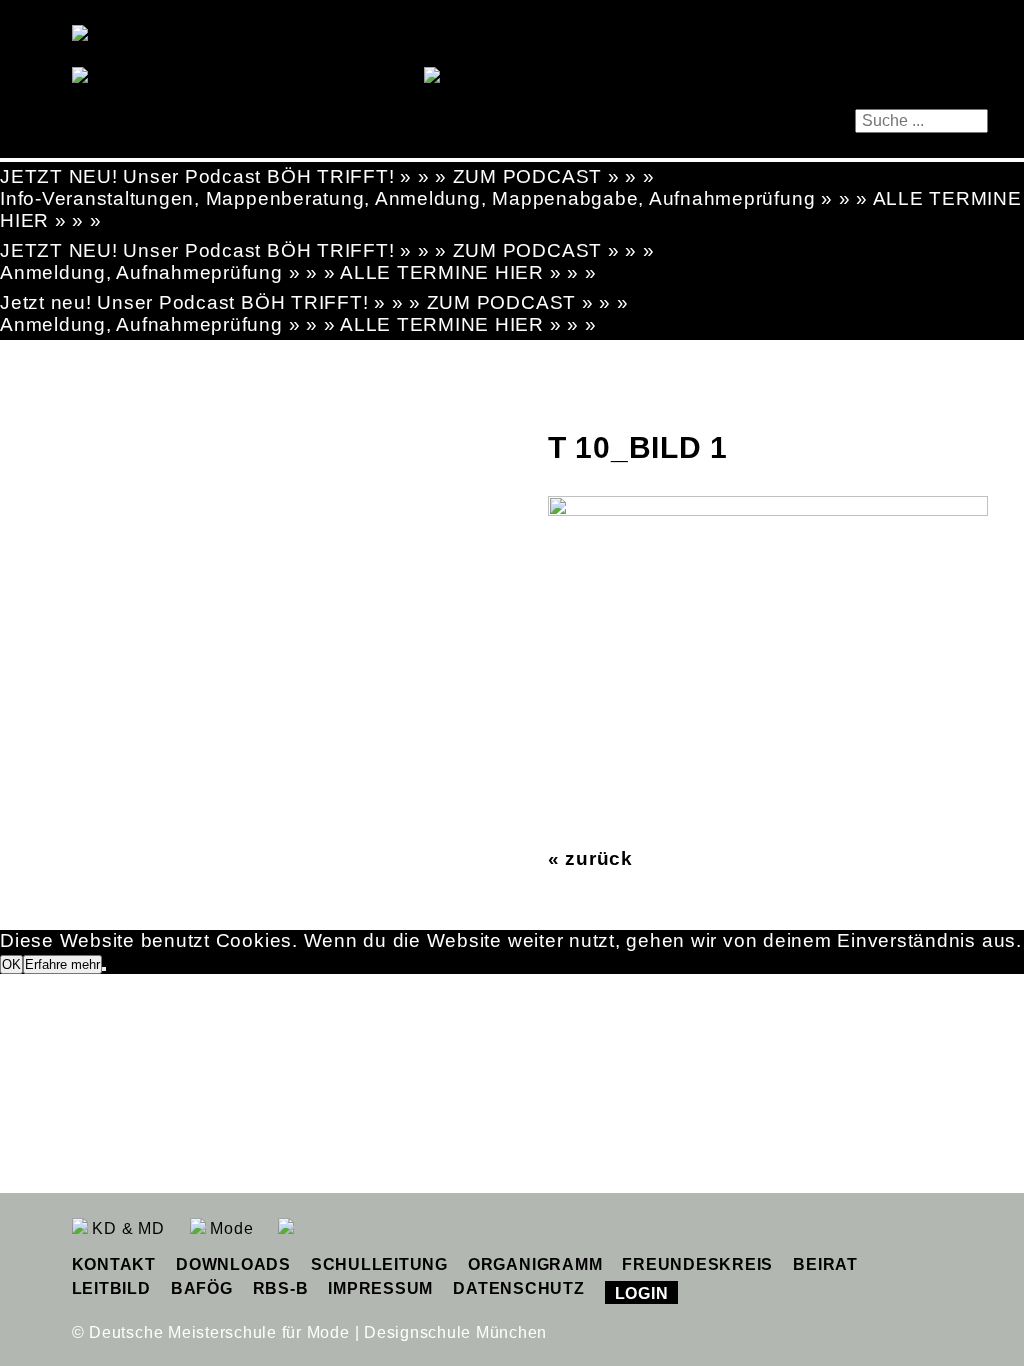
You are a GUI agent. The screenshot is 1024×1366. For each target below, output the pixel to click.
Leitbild (111, 1288)
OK (11, 964)
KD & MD (126, 1228)
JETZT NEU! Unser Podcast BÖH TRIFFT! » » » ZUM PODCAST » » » (327, 176)
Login (642, 1293)
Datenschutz (518, 1288)
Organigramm (535, 1264)
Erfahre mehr (62, 964)
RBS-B (281, 1288)
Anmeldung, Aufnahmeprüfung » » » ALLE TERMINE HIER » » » (298, 272)
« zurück (590, 858)
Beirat (825, 1264)
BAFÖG (202, 1288)
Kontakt (114, 1264)
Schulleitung (379, 1264)
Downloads (233, 1264)
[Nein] (104, 969)
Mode (230, 1228)
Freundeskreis (697, 1264)
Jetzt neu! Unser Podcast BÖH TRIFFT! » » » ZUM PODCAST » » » (314, 302)
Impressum (380, 1288)
